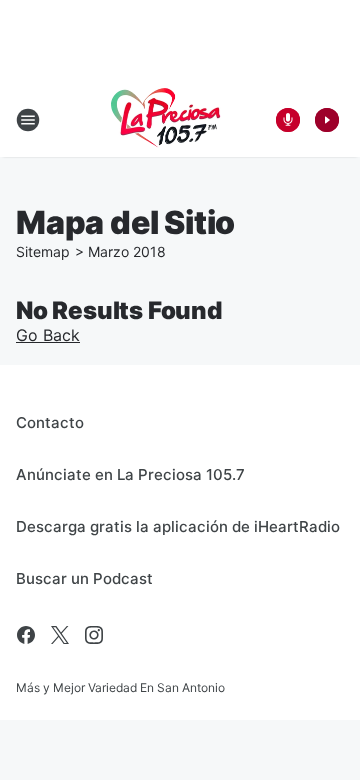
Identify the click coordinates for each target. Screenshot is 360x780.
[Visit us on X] (60, 635)
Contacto (50, 422)
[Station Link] (166, 120)
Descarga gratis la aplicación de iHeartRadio (178, 526)
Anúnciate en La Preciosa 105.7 (130, 474)
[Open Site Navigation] (28, 120)
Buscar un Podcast (84, 578)
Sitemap (43, 251)
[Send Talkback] (288, 120)
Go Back (48, 335)
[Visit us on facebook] (26, 635)
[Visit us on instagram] (94, 635)
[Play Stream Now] (327, 120)
